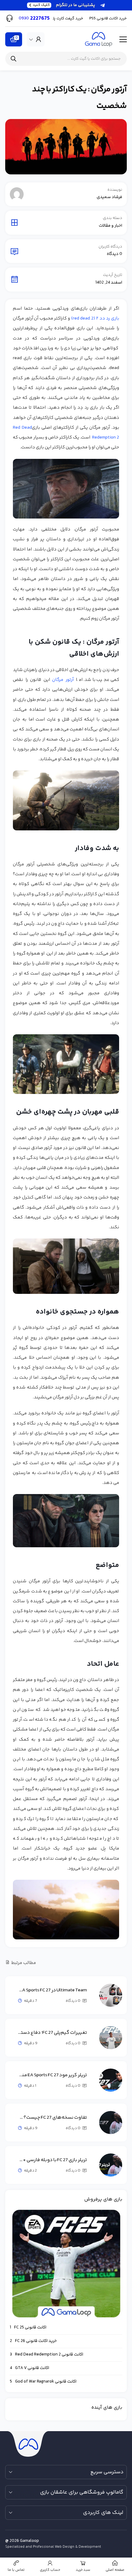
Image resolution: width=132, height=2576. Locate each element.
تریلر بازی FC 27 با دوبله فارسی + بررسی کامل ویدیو (52, 2160)
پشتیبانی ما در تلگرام (64, 5)
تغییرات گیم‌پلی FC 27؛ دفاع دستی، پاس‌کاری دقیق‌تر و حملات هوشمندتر (52, 2033)
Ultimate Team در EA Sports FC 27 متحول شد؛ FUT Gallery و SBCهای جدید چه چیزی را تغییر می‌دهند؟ (52, 1990)
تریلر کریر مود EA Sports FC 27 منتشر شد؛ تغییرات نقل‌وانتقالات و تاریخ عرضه (52, 2075)
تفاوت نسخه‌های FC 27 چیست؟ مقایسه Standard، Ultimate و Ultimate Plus (52, 2118)
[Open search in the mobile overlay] (66, 59)
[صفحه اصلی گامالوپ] (99, 39)
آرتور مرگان (64, 680)
